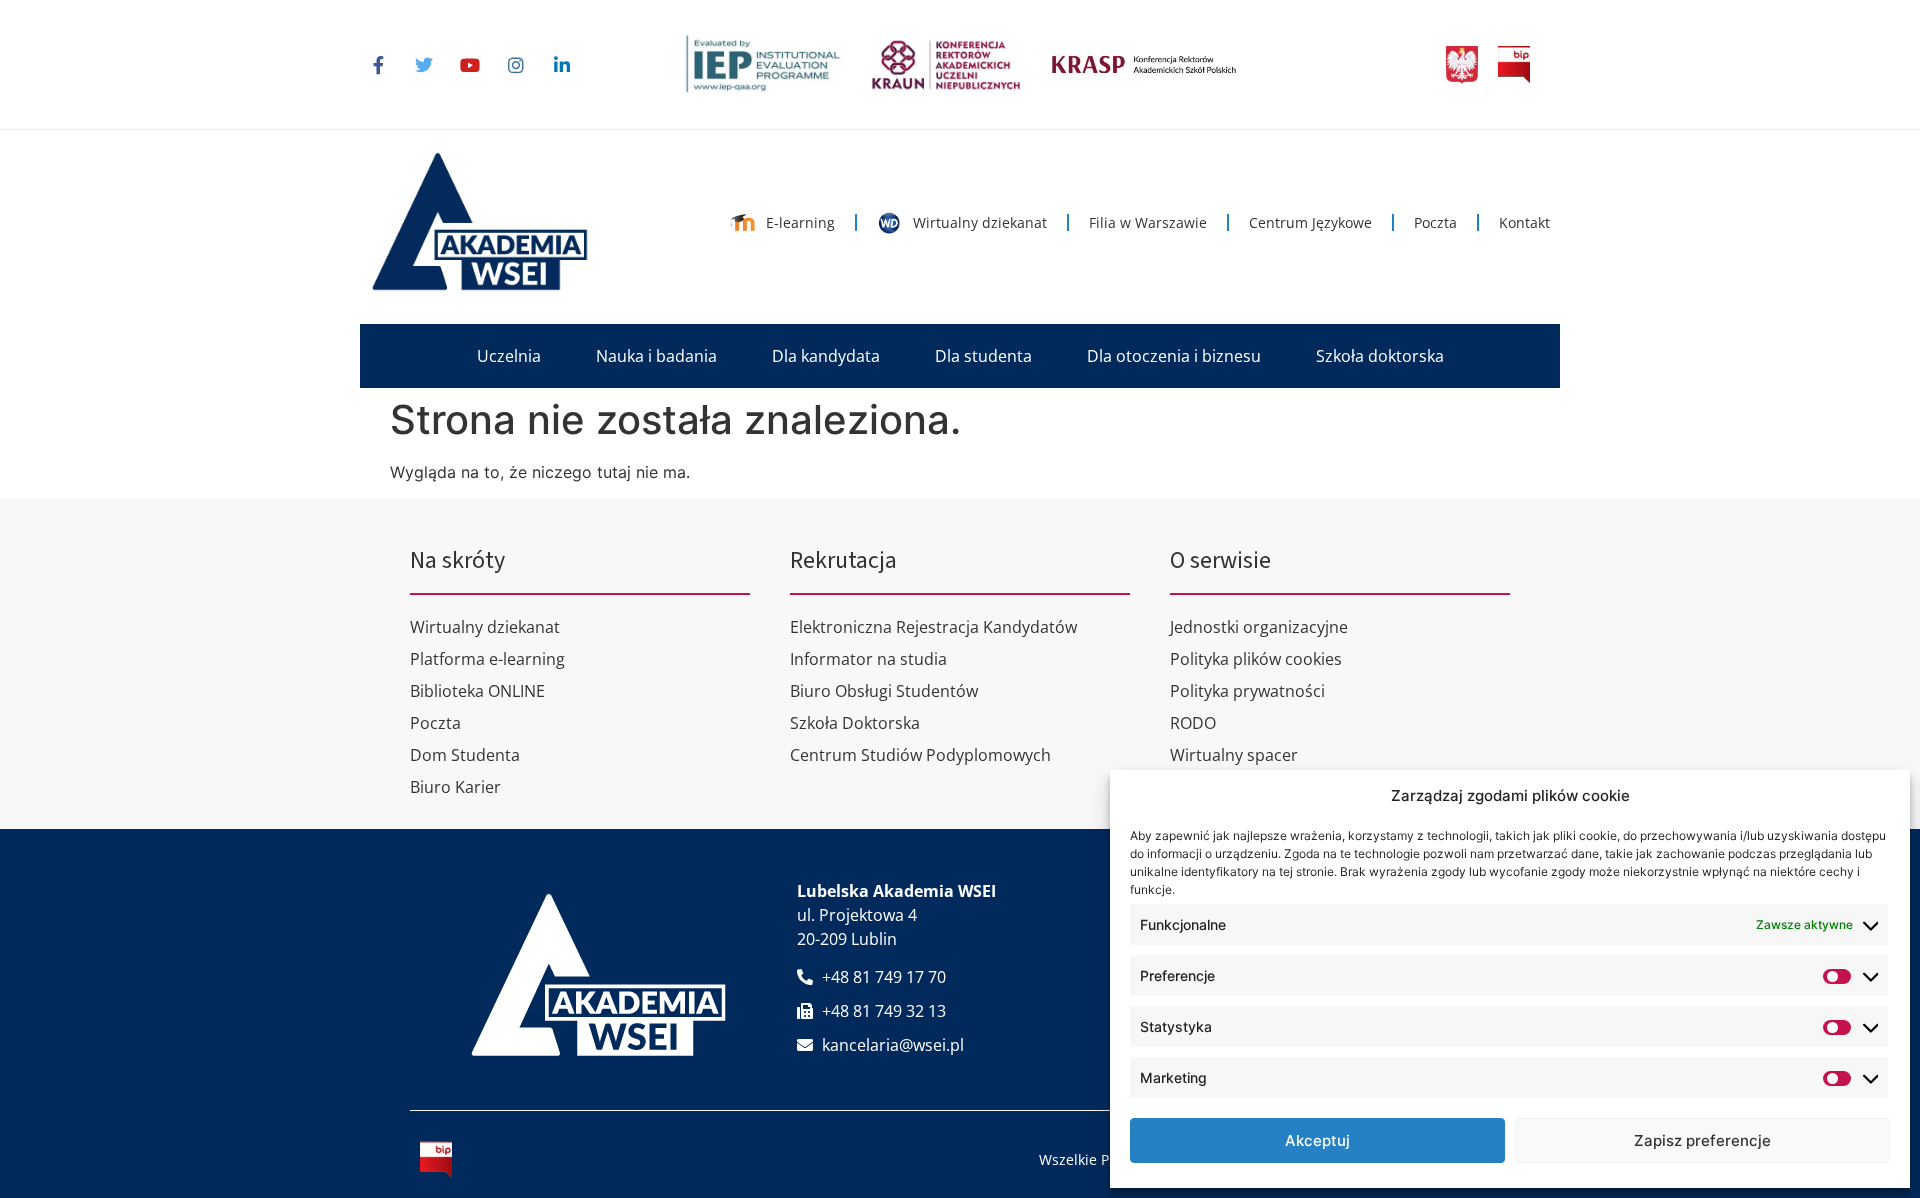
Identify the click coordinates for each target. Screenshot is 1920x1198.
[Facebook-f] (378, 65)
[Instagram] (516, 65)
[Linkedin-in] (562, 65)
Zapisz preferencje (1702, 1140)
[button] (509, 356)
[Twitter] (424, 65)
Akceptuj (1317, 1140)
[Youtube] (470, 65)
